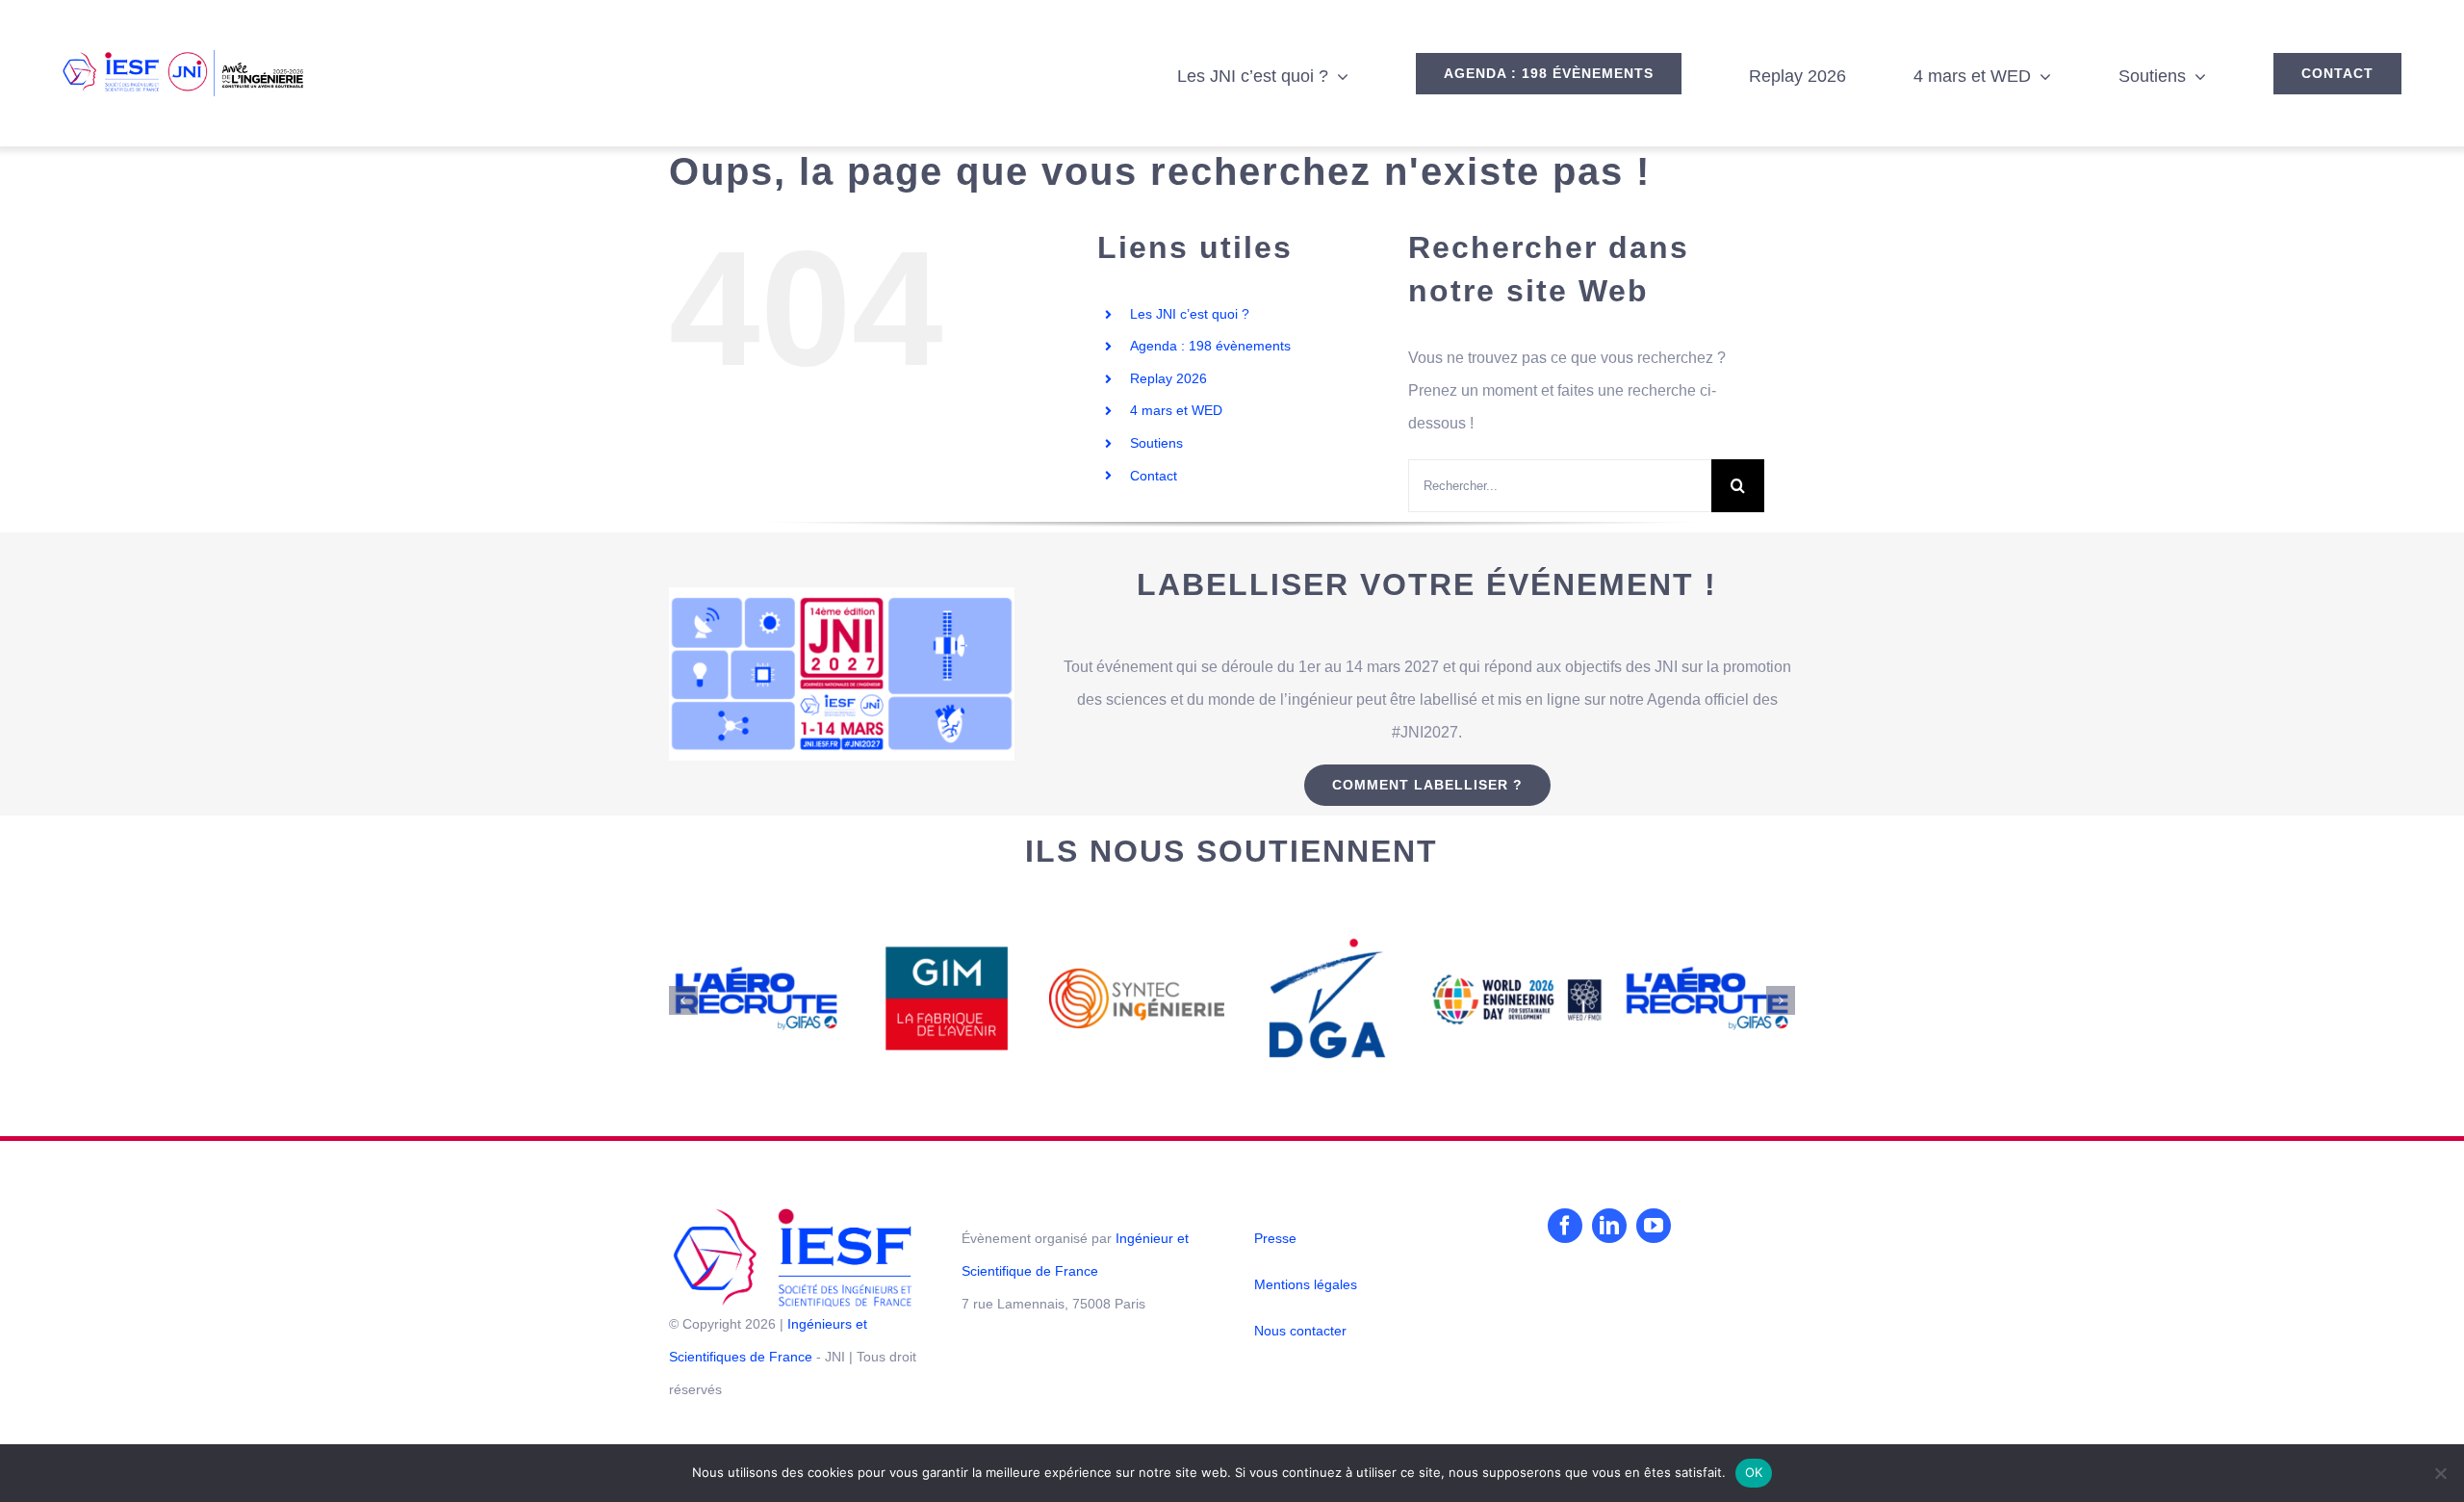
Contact (1154, 476)
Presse (1275, 1238)
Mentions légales (1306, 1284)
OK (1754, 1472)
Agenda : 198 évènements (1210, 346)
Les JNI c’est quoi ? (1190, 314)
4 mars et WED (1176, 410)
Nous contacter (1300, 1331)
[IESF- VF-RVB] (793, 1216)
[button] (683, 1000)
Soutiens (1156, 443)
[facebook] (1565, 1226)
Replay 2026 (1168, 378)
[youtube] (1654, 1226)
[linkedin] (1609, 1226)
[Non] (2440, 1473)
